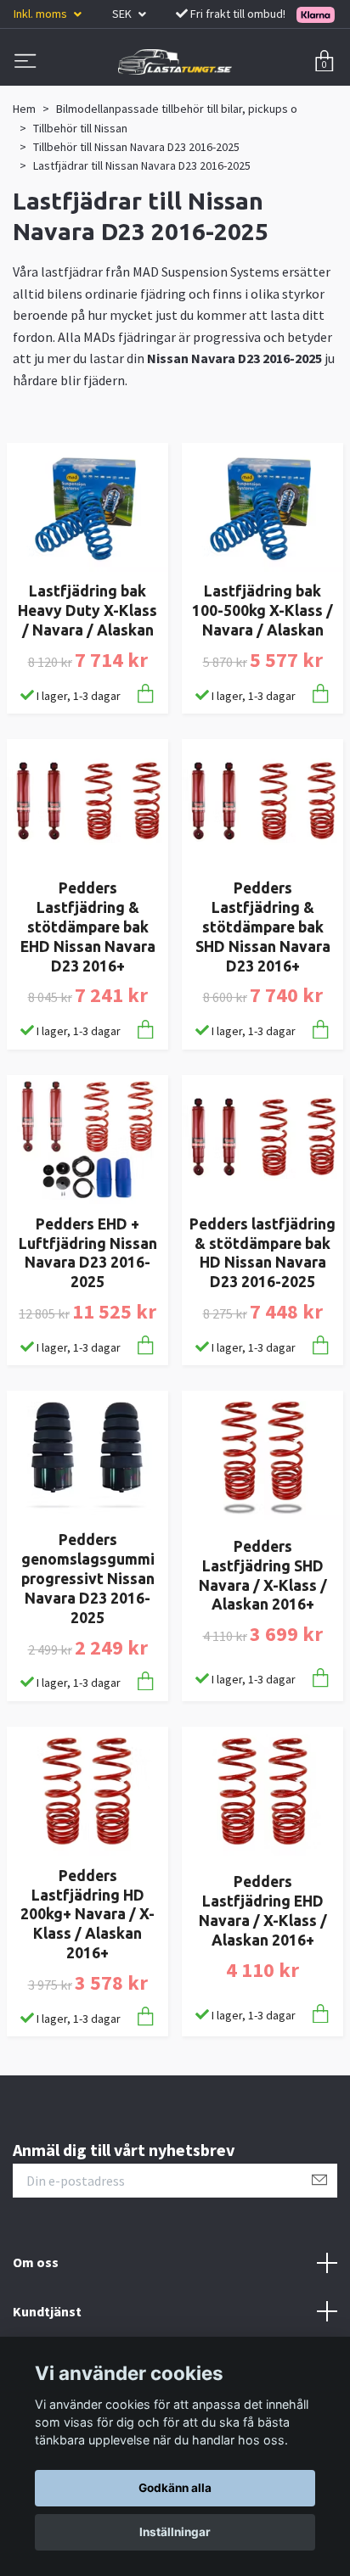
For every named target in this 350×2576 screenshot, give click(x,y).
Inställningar (175, 2532)
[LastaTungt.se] (175, 62)
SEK (123, 14)
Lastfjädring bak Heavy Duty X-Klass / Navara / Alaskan (87, 610)
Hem (24, 109)
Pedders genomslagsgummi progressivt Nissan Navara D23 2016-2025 (88, 1578)
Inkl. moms (42, 14)
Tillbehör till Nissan (80, 128)
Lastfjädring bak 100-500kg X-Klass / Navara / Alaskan (262, 610)
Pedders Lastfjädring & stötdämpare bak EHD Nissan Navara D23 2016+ (88, 927)
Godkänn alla (175, 2488)
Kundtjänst (47, 2311)
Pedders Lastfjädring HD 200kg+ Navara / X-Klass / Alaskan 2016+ (87, 1914)
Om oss (36, 2262)
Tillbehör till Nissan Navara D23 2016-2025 (136, 147)
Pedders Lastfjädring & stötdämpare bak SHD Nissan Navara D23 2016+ (263, 927)
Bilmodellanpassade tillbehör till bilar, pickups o (177, 109)
